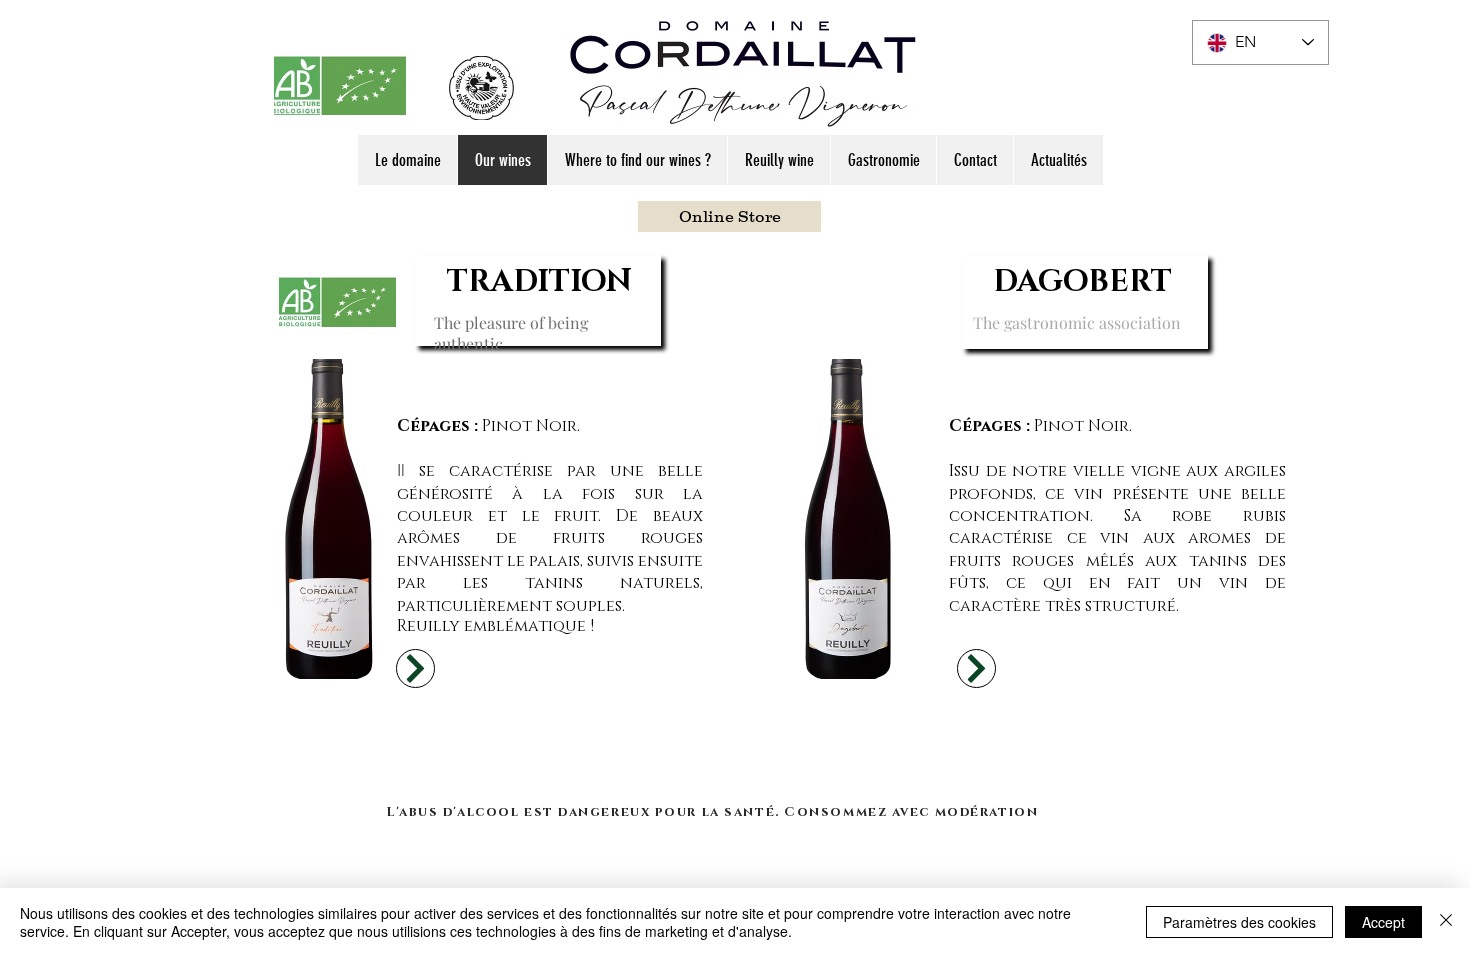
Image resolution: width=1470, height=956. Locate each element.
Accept (1383, 922)
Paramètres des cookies (1239, 922)
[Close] (1446, 922)
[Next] (415, 668)
